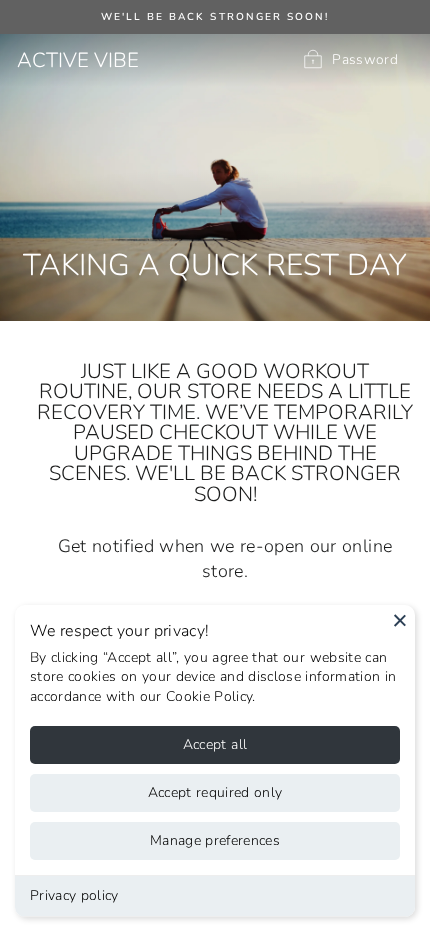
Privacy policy (74, 895)
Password (365, 59)
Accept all (215, 744)
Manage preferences (215, 840)
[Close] (400, 620)
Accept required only (215, 792)
